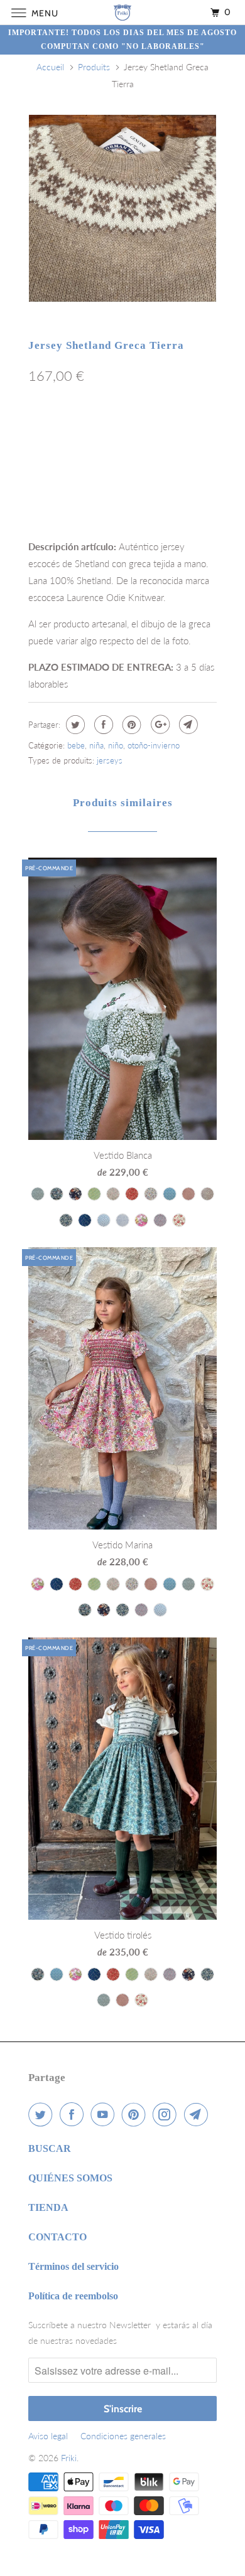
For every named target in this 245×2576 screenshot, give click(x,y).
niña (96, 745)
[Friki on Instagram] (167, 2114)
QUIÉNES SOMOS (70, 2178)
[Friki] (123, 12)
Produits (94, 67)
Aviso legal (48, 2436)
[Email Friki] (199, 2114)
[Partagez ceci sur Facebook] (102, 725)
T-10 (44, 457)
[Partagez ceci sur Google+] (159, 725)
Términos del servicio (73, 2266)
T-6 (151, 430)
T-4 (115, 430)
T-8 (187, 430)
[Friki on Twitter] (43, 2114)
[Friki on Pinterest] (136, 2114)
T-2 (43, 430)
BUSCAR (50, 2148)
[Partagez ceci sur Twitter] (74, 725)
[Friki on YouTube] (105, 2114)
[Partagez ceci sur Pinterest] (130, 725)
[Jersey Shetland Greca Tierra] (122, 208)
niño (116, 745)
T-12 (82, 457)
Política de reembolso (73, 2296)
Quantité (45, 489)
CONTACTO (57, 2237)
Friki (69, 2458)
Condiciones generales (123, 2436)
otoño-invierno (154, 745)
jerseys (110, 760)
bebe (76, 745)
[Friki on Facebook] (74, 2114)
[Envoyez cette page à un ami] (187, 725)
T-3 (79, 430)
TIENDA (48, 2207)
